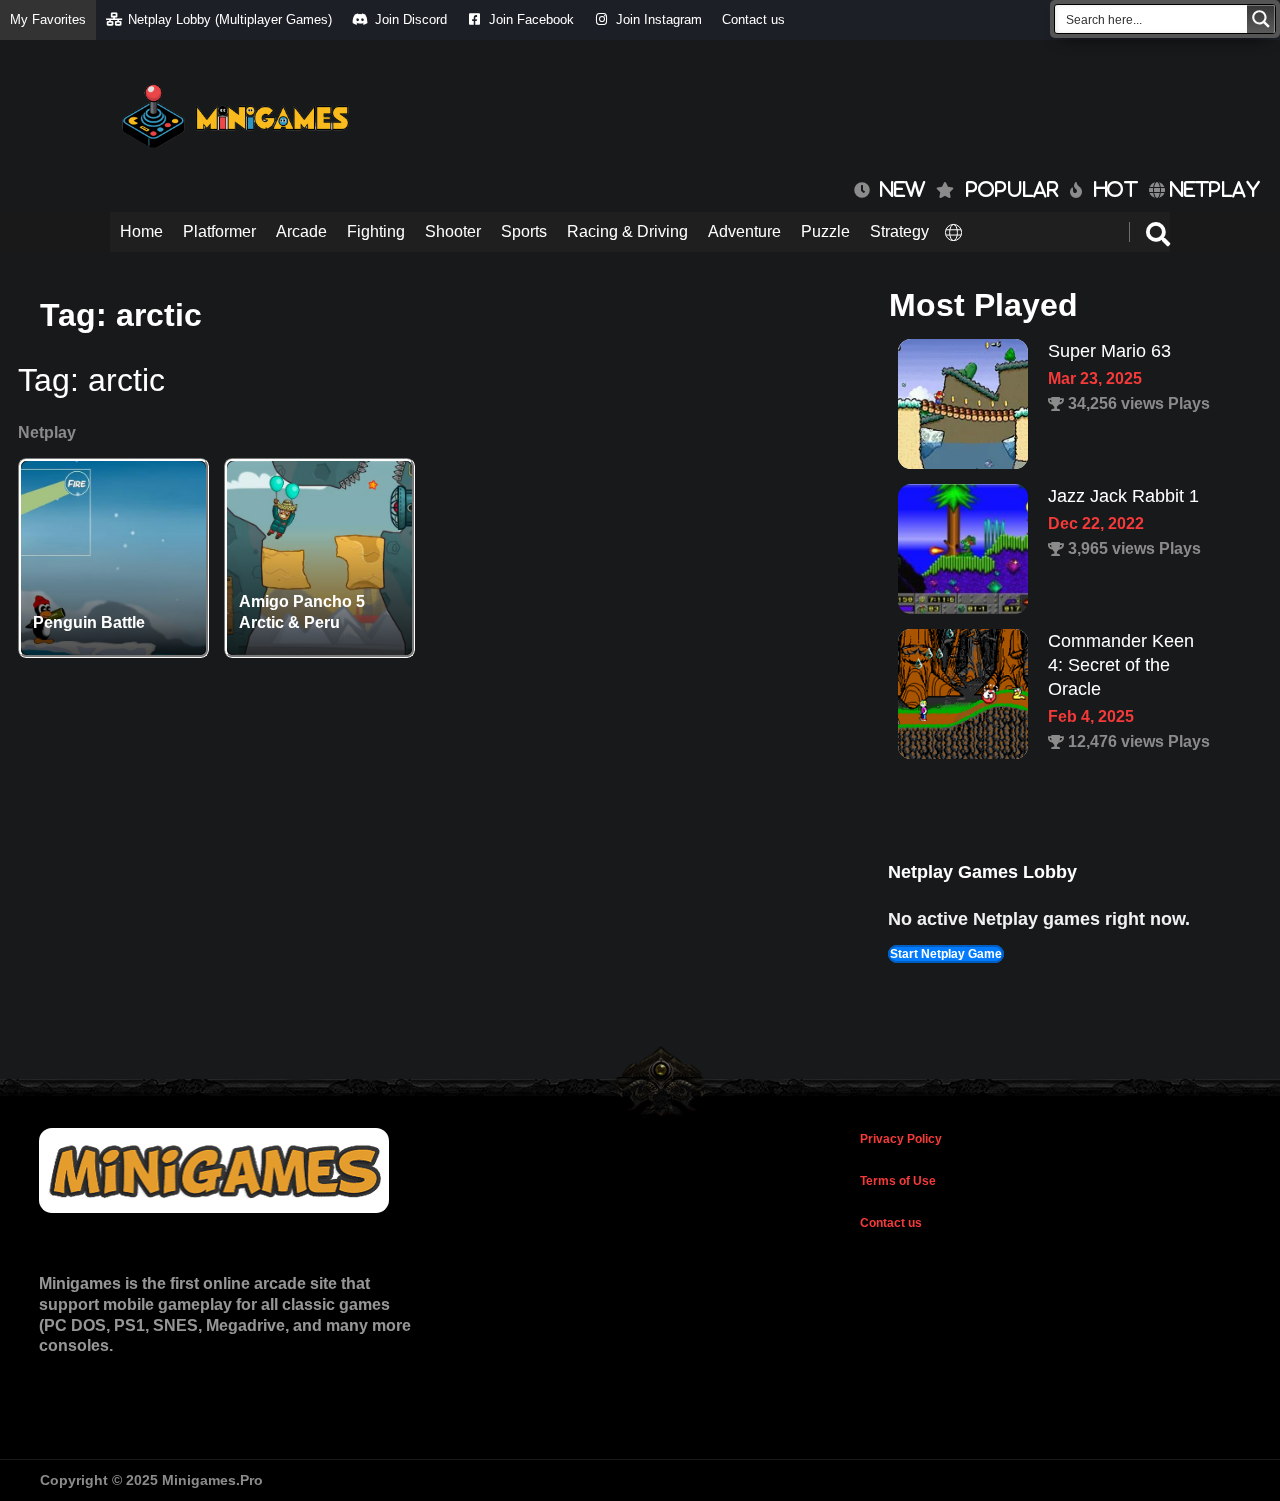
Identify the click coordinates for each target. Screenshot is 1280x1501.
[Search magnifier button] (1261, 19)
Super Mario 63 (1109, 351)
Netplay (1212, 189)
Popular (1012, 189)
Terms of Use (898, 1181)
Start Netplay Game (946, 954)
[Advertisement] (806, 110)
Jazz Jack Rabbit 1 (1123, 496)
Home (141, 231)
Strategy (899, 231)
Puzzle (825, 231)
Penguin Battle (89, 622)
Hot (1116, 189)
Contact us (753, 19)
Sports (524, 231)
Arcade (301, 231)
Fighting (376, 231)
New (897, 189)
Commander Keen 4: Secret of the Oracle (1121, 665)
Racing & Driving (627, 231)
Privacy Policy (901, 1139)
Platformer (219, 231)
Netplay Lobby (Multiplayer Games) (230, 19)
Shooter (453, 231)
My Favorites (48, 19)
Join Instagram (659, 19)
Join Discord (411, 19)
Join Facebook (531, 19)
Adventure (744, 231)
